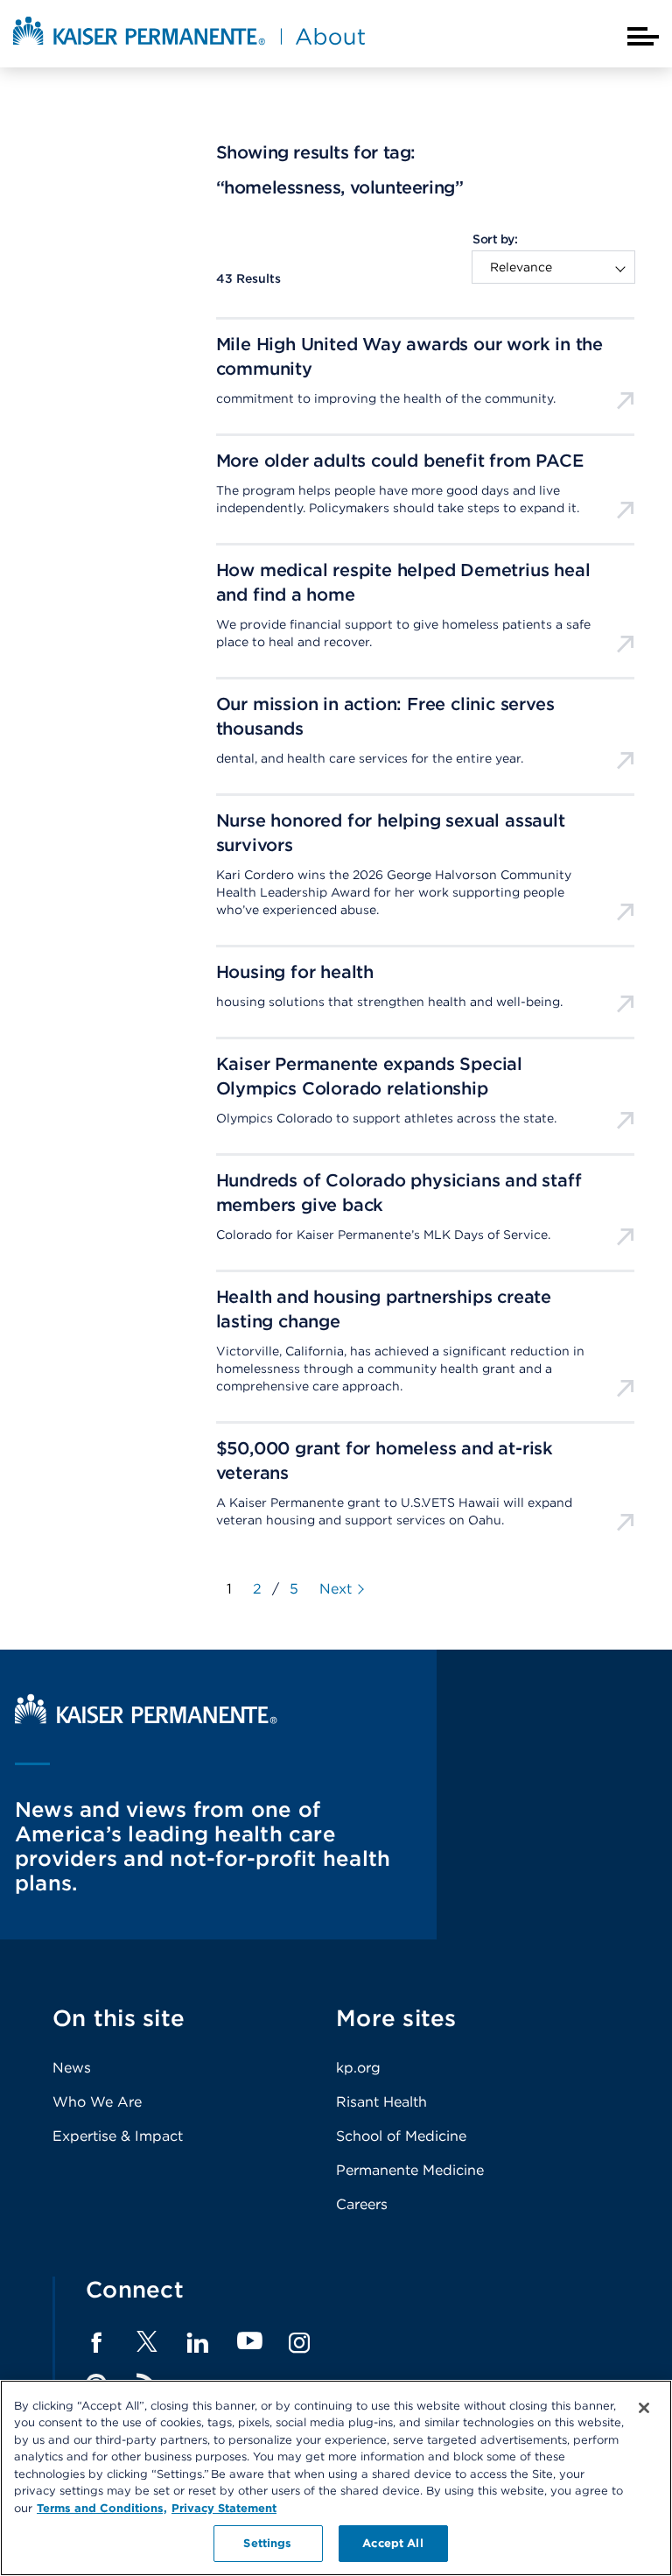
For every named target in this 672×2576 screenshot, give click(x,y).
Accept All (392, 2543)
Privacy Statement (224, 2508)
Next (336, 1589)
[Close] (644, 2408)
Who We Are (97, 2102)
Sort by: (495, 239)
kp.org (358, 2068)
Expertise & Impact (118, 2136)
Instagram (299, 2343)
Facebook (96, 2343)
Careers (362, 2204)
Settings (267, 2543)
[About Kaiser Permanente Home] (189, 46)
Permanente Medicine (410, 2170)
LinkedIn (198, 2343)
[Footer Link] (147, 2347)
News (72, 2068)
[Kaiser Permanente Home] (146, 1719)
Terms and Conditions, (102, 2508)
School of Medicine (401, 2136)
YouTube (250, 2342)
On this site (119, 2018)
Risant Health (381, 2102)
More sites (396, 2018)
